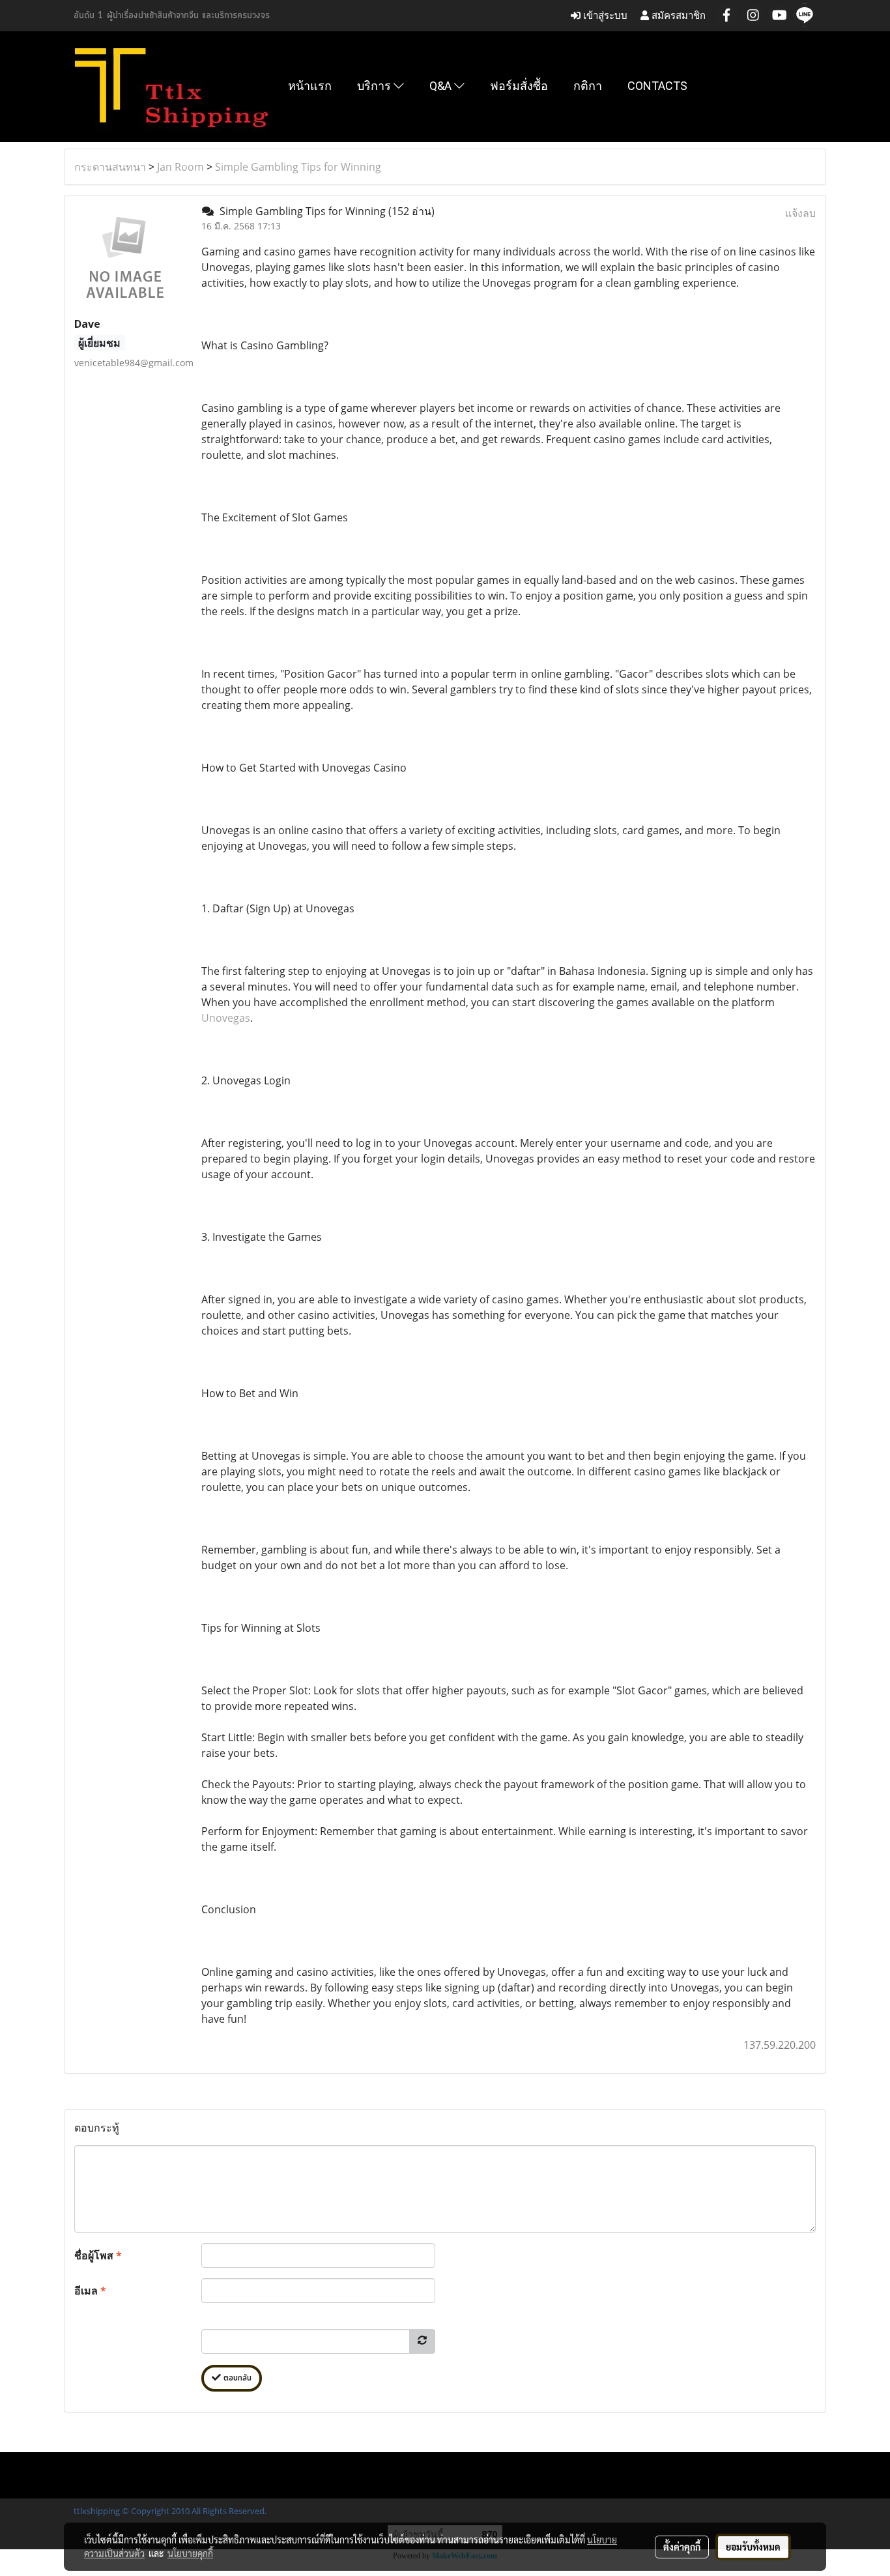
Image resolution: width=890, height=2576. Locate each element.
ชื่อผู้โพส (98, 2255)
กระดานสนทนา (110, 167)
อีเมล (90, 2291)
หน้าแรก (310, 86)
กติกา (588, 86)
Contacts (657, 86)
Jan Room (180, 167)
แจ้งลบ (800, 213)
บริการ (375, 86)
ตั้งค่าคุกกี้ (682, 2547)
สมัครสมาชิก (677, 15)
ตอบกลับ (236, 2378)
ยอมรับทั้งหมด (753, 2547)
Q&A (442, 86)
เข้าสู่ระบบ (604, 15)
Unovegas (226, 1018)
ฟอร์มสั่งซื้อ (519, 86)
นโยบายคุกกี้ (190, 2553)
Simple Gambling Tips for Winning (298, 167)
